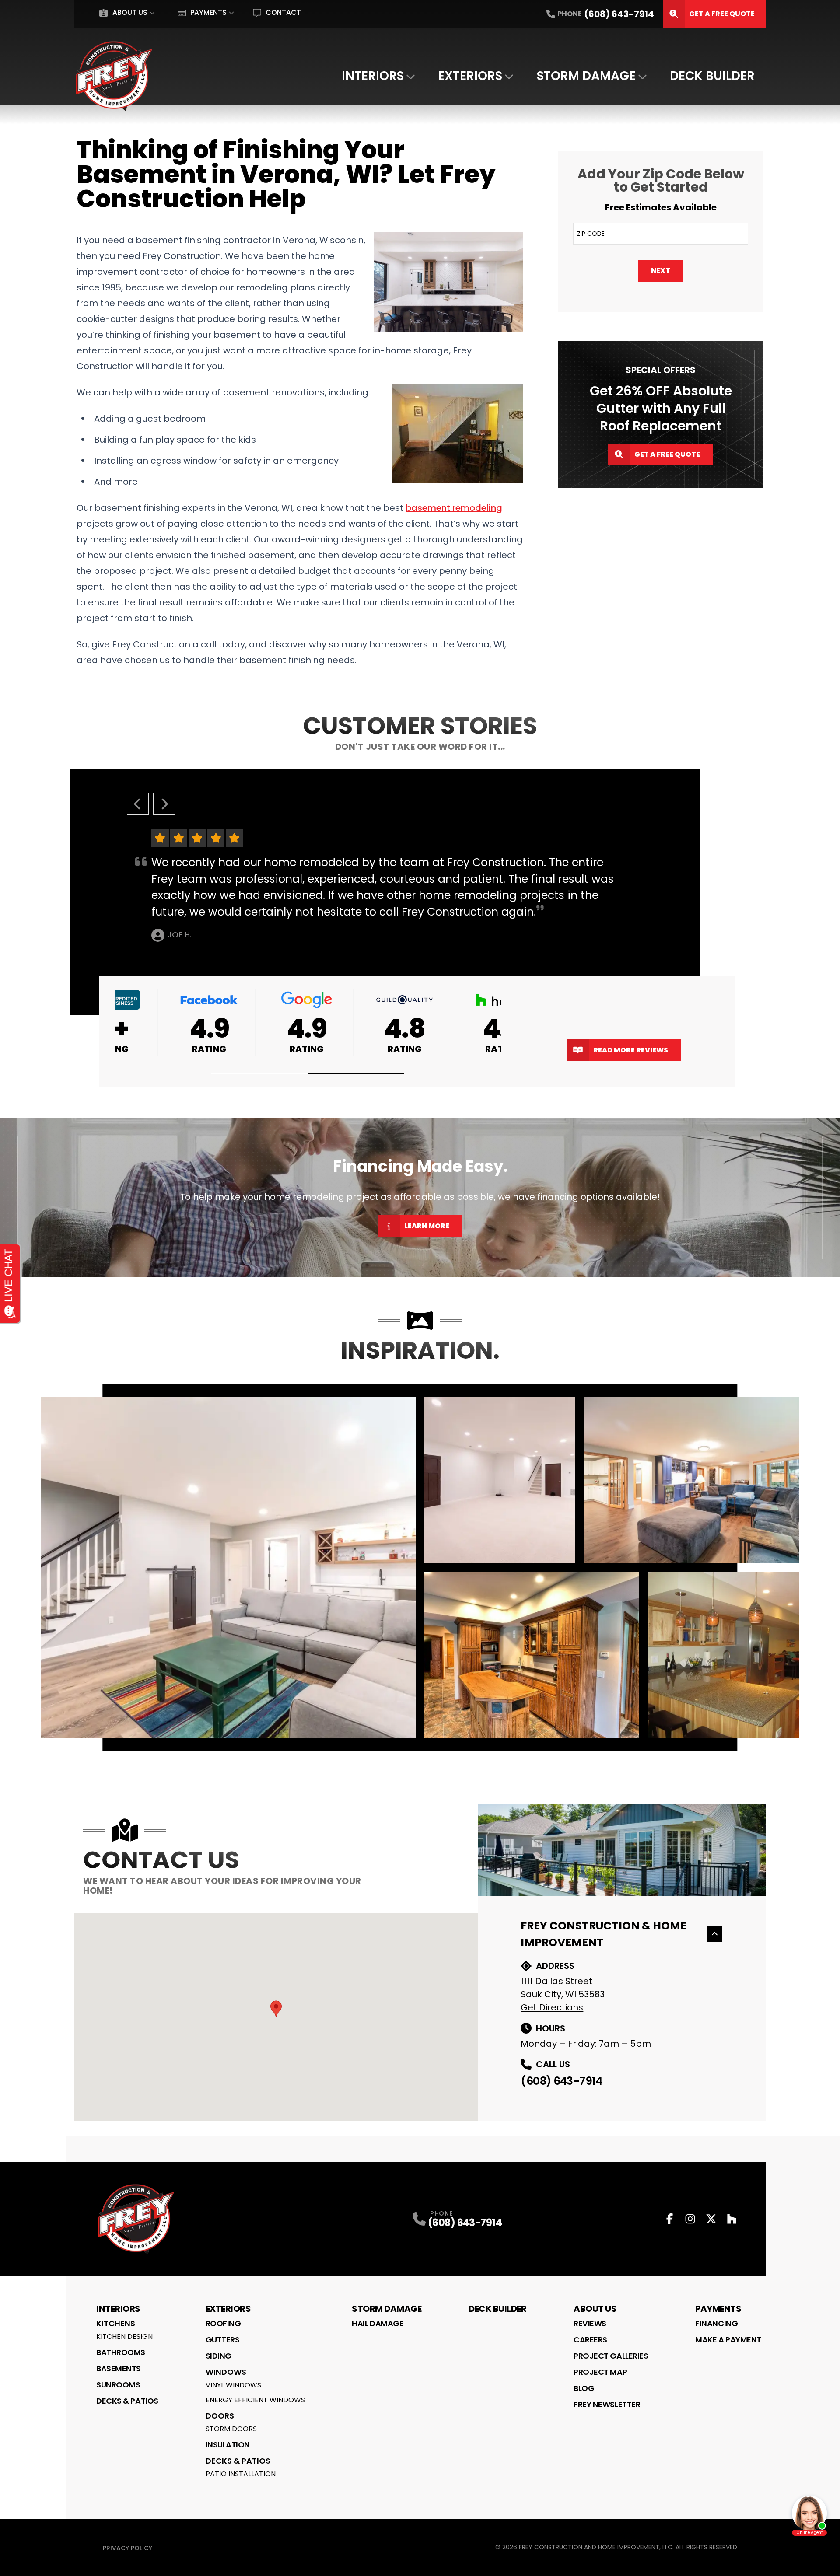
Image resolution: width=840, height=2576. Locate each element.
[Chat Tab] (420, 1288)
